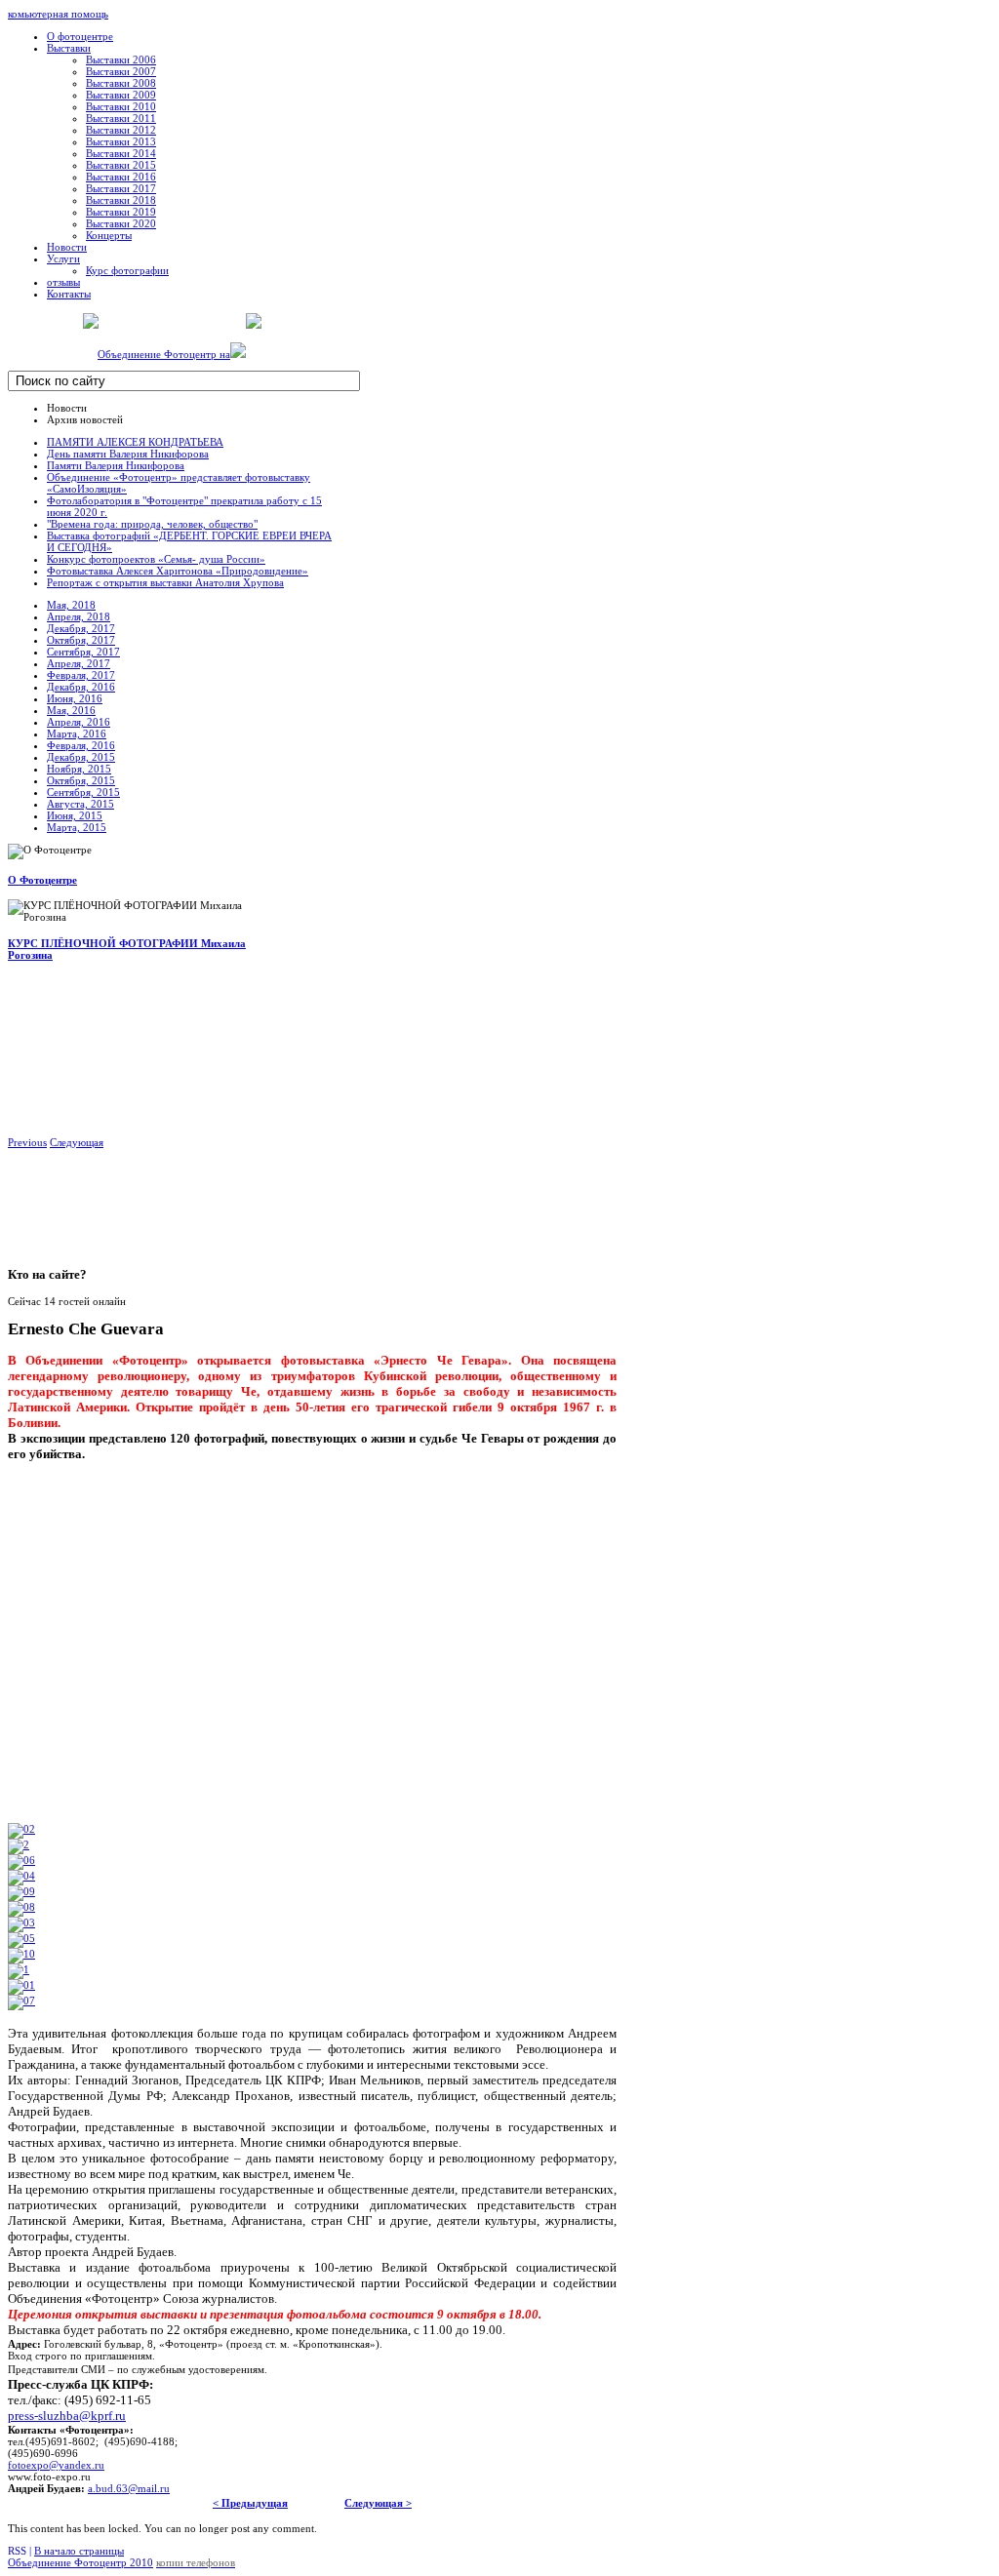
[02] (21, 1829)
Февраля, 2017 (81, 675)
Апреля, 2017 (79, 663)
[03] (21, 1922)
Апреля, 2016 (79, 722)
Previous (27, 1142)
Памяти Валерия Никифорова (116, 465)
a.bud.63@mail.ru (129, 2488)
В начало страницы (79, 2551)
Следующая (77, 1142)
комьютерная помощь (58, 14)
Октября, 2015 (81, 780)
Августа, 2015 (80, 804)
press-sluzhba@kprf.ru (67, 2416)
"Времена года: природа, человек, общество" (152, 524)
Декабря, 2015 (81, 757)
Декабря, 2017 (81, 628)
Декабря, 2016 (81, 687)
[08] (21, 1907)
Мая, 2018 (71, 605)
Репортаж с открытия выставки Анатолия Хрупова (165, 582)
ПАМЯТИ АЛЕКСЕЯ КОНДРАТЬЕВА (135, 442)
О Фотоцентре (42, 880)
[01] (21, 1985)
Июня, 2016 (75, 698)
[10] (21, 1954)
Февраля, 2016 (81, 745)
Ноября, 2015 (79, 769)
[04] (21, 1876)
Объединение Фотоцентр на (164, 354)
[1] (19, 1969)
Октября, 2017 (81, 640)
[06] (21, 1860)
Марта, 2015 (77, 827)
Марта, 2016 (77, 733)
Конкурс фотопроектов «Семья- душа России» (156, 559)
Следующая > (378, 2503)
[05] (21, 1938)
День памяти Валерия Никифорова (128, 454)
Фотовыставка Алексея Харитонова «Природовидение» (178, 571)
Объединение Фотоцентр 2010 (80, 2562)
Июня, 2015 (75, 815)
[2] (19, 1844)
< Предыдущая (250, 2503)
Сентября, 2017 (83, 652)
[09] (21, 1891)
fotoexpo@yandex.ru (56, 2465)
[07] (21, 2001)
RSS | (21, 2551)
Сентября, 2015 (83, 792)
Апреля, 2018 (79, 616)
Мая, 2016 (71, 710)
